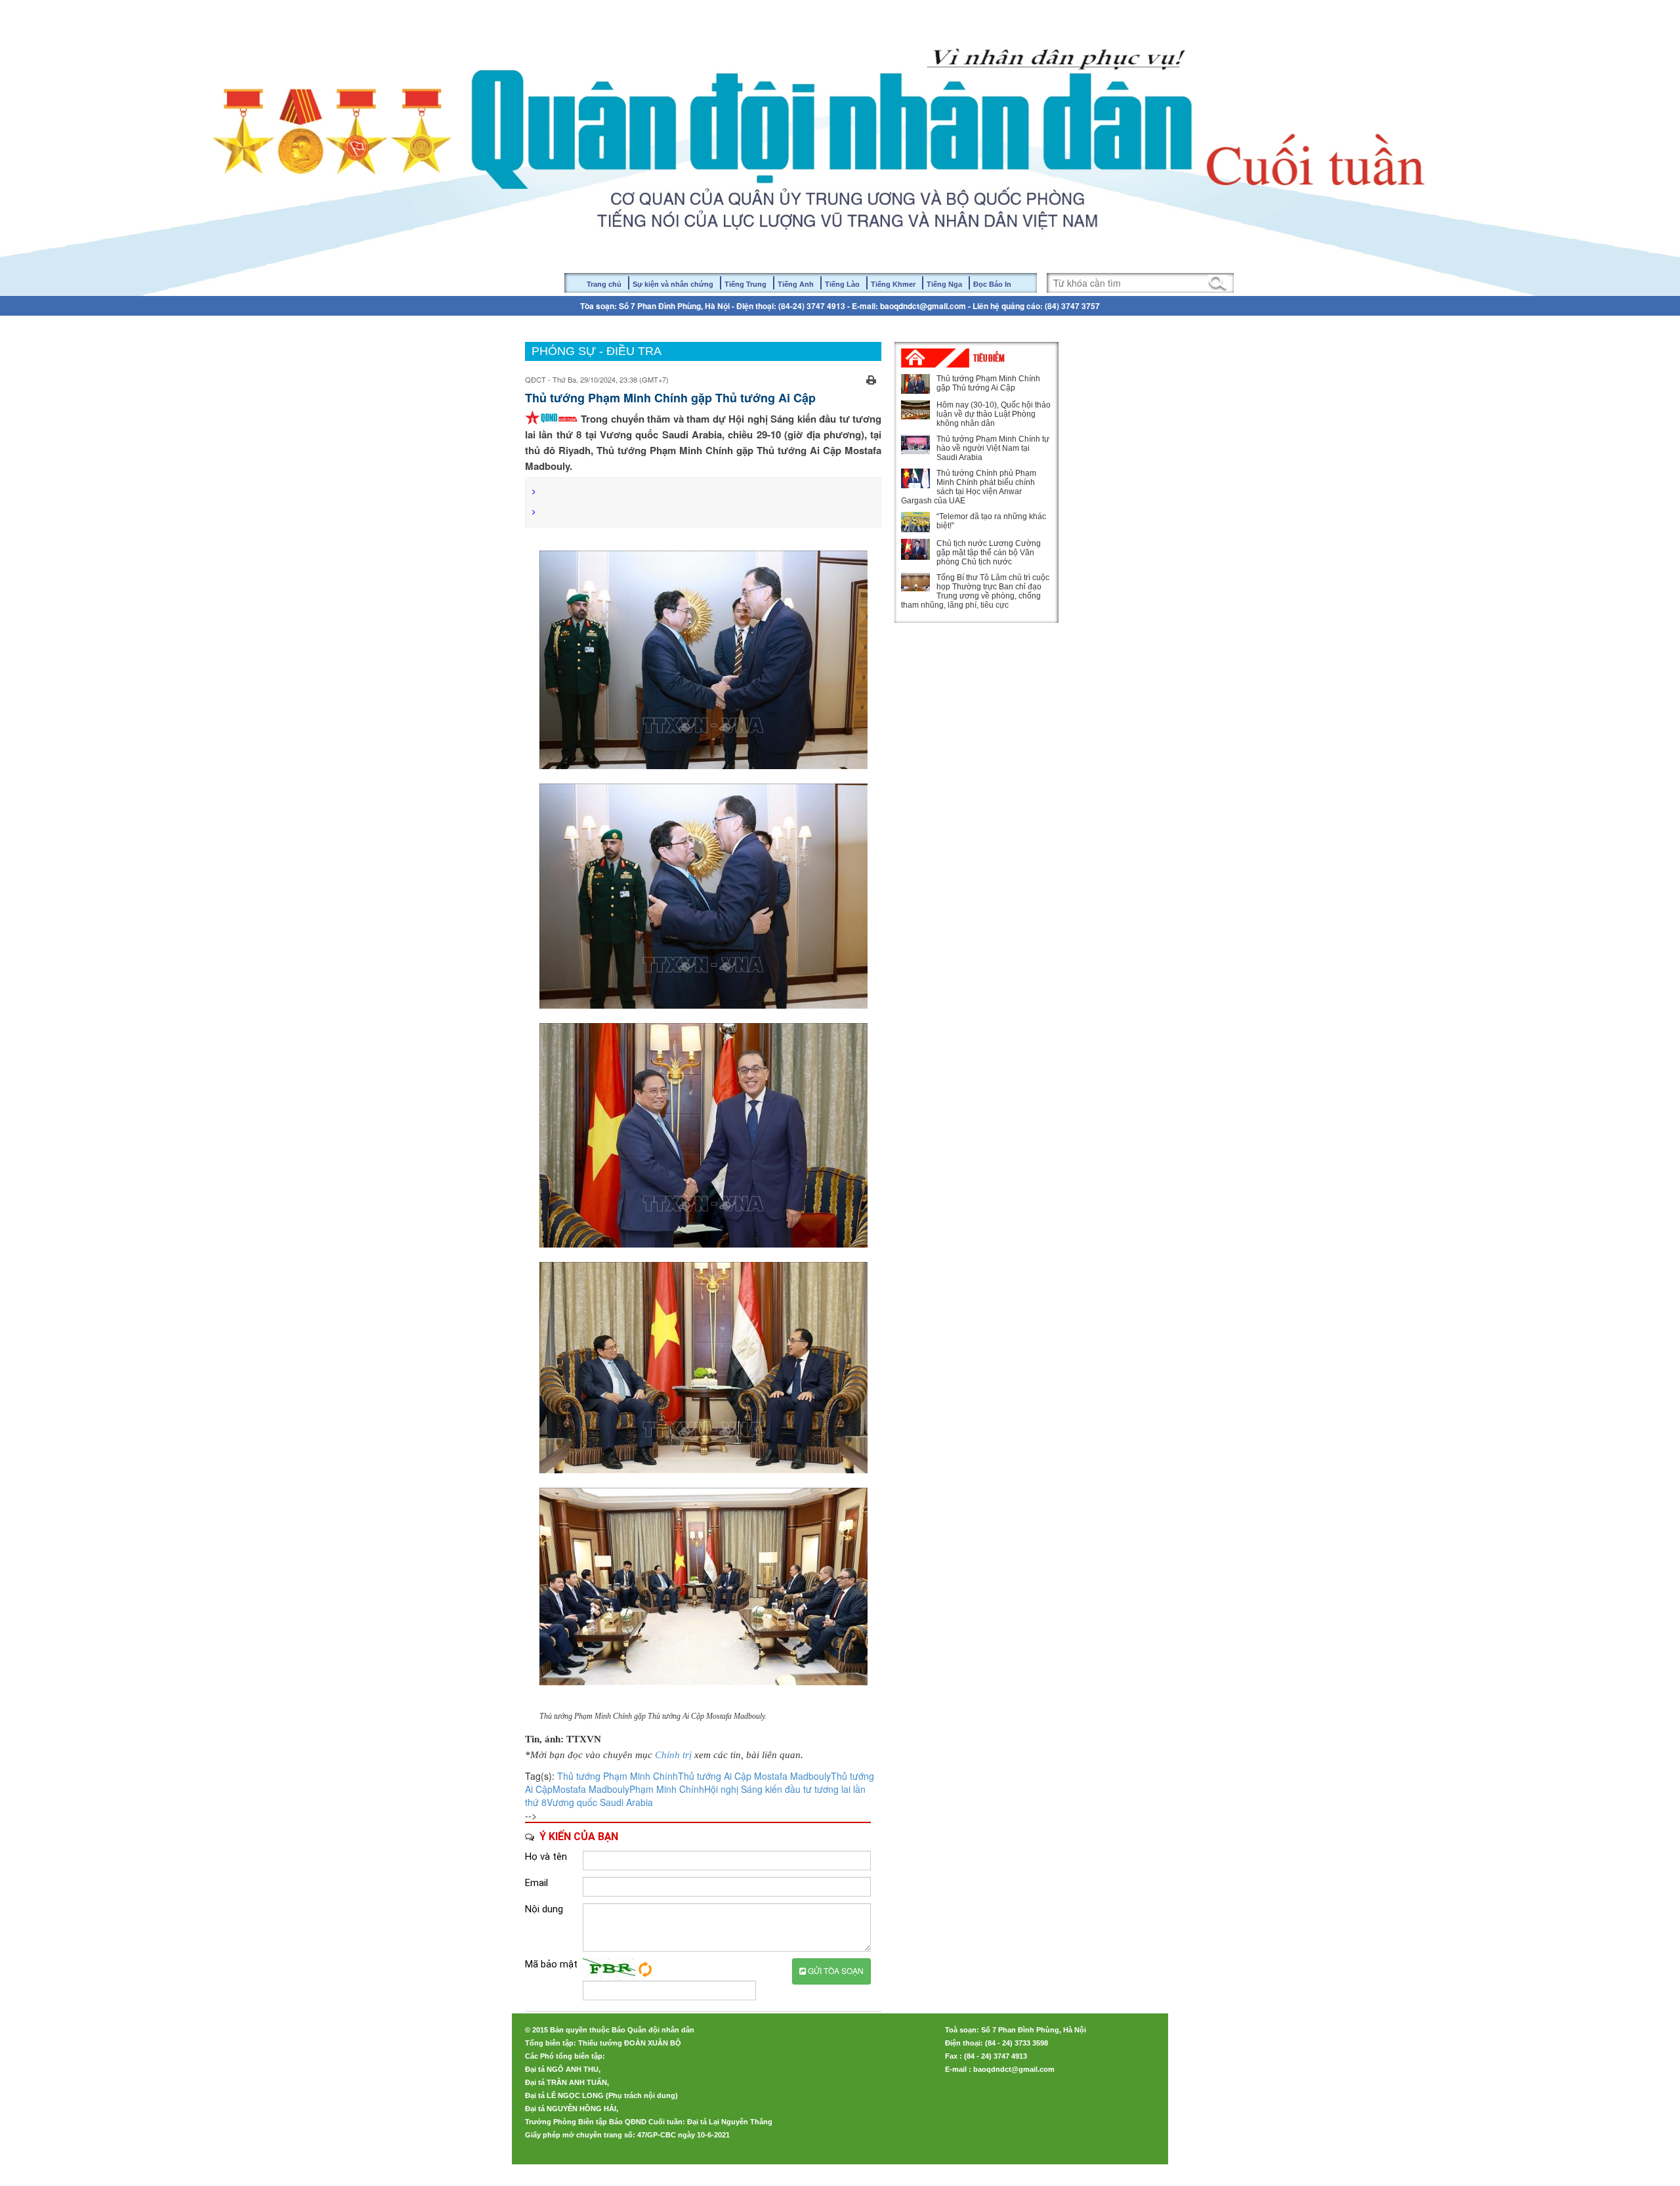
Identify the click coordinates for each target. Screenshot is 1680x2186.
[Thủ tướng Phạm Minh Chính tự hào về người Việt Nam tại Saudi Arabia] (915, 444)
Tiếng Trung (745, 284)
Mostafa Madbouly (591, 1789)
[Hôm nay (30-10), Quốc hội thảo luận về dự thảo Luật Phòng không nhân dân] (915, 410)
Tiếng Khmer (893, 284)
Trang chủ (604, 284)
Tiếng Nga (944, 284)
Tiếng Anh (796, 284)
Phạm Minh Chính (667, 1789)
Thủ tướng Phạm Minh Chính (618, 1776)
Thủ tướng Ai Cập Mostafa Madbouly (754, 1776)
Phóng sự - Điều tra (597, 351)
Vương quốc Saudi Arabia (600, 1802)
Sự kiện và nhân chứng (673, 284)
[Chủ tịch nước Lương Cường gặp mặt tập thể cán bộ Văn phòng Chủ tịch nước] (915, 549)
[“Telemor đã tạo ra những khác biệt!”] (915, 522)
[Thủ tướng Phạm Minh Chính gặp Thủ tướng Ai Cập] (915, 384)
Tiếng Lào (842, 284)
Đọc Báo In (992, 284)
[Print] (871, 378)
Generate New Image (645, 1969)
